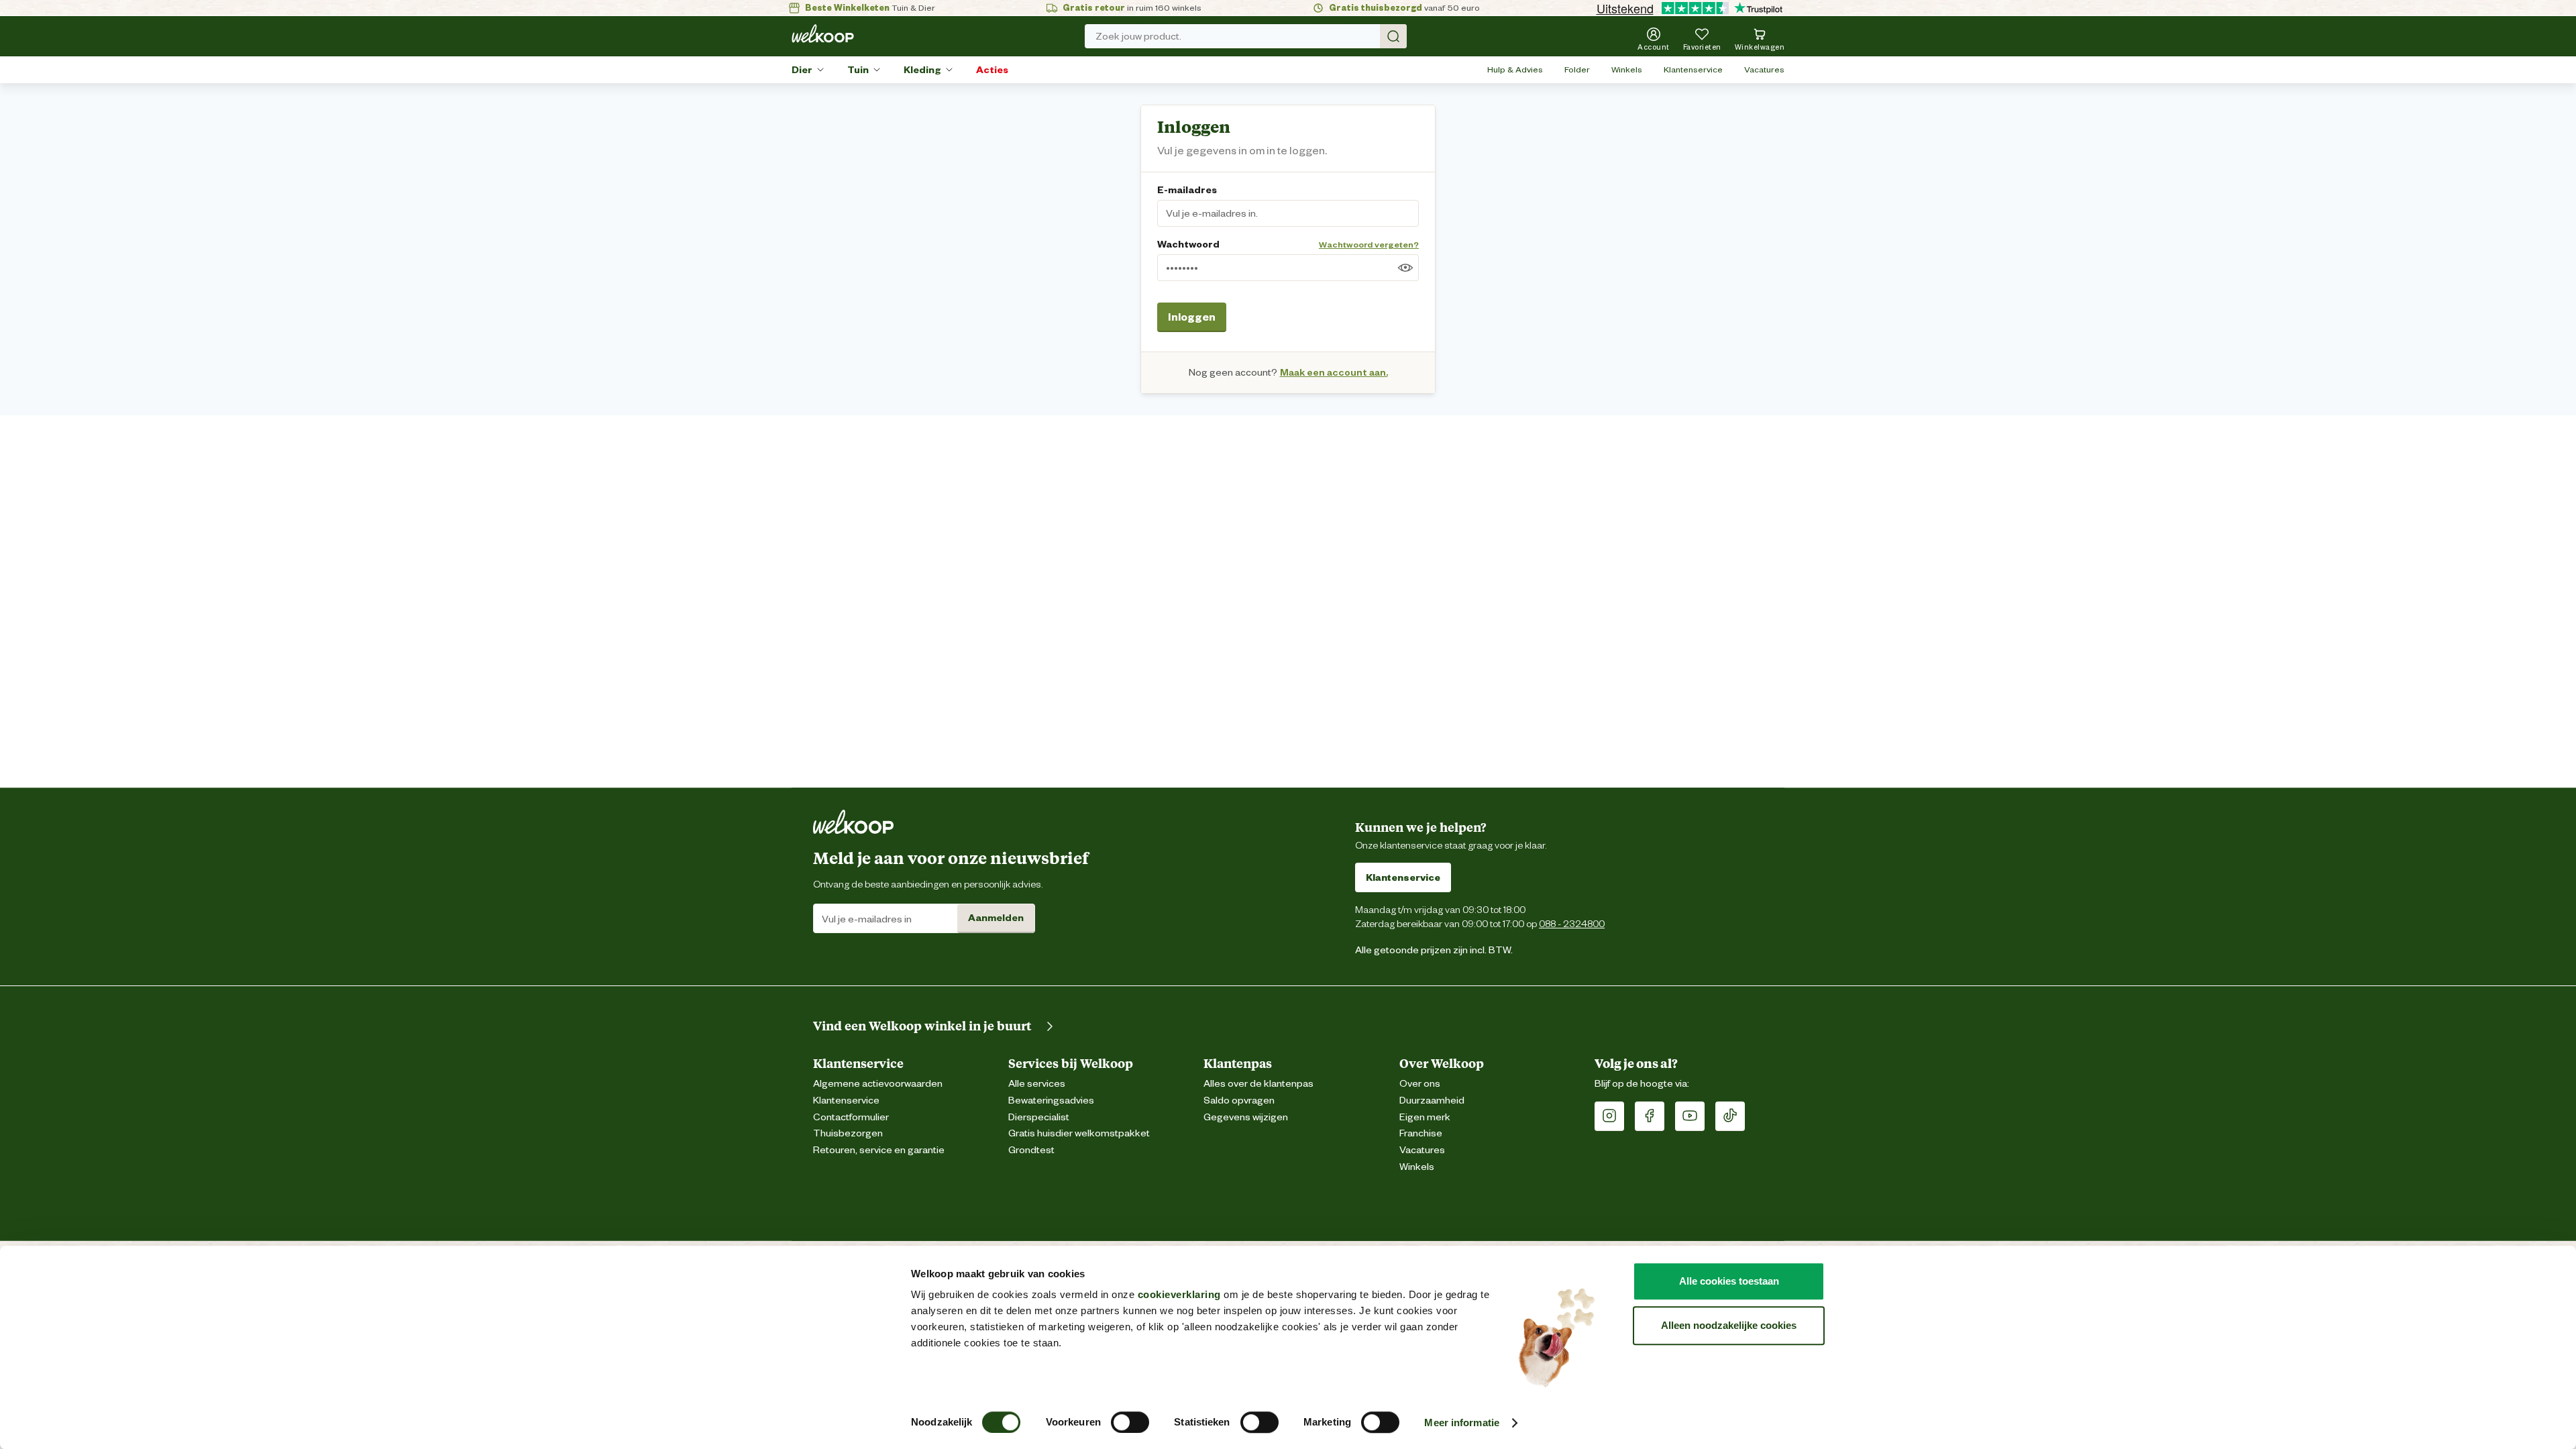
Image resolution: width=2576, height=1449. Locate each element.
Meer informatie (1462, 1423)
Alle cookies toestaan (1729, 1281)
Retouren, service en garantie (879, 1150)
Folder (1577, 69)
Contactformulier (851, 1117)
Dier (802, 70)
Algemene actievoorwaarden (878, 1084)
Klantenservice (1693, 69)
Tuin (858, 70)
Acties (992, 70)
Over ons (1420, 1084)
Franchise (1421, 1133)
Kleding (922, 70)
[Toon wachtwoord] (1405, 268)
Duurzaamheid (1432, 1101)
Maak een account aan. (1334, 372)
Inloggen (1192, 317)
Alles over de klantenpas (1258, 1084)
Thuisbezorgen (848, 1133)
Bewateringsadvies (1051, 1101)
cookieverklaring (1179, 1294)
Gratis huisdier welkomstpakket (1079, 1133)
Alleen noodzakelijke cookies (1729, 1325)
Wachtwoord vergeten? (1369, 245)
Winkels (1627, 69)
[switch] (1130, 1422)
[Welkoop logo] (823, 34)
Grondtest (1031, 1150)
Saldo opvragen (1239, 1101)
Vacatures (1764, 69)
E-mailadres (1187, 190)
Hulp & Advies (1515, 69)
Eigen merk (1425, 1117)
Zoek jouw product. (1138, 36)
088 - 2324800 (1572, 923)
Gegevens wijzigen (1246, 1117)
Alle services (1037, 1084)
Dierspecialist (1039, 1117)
